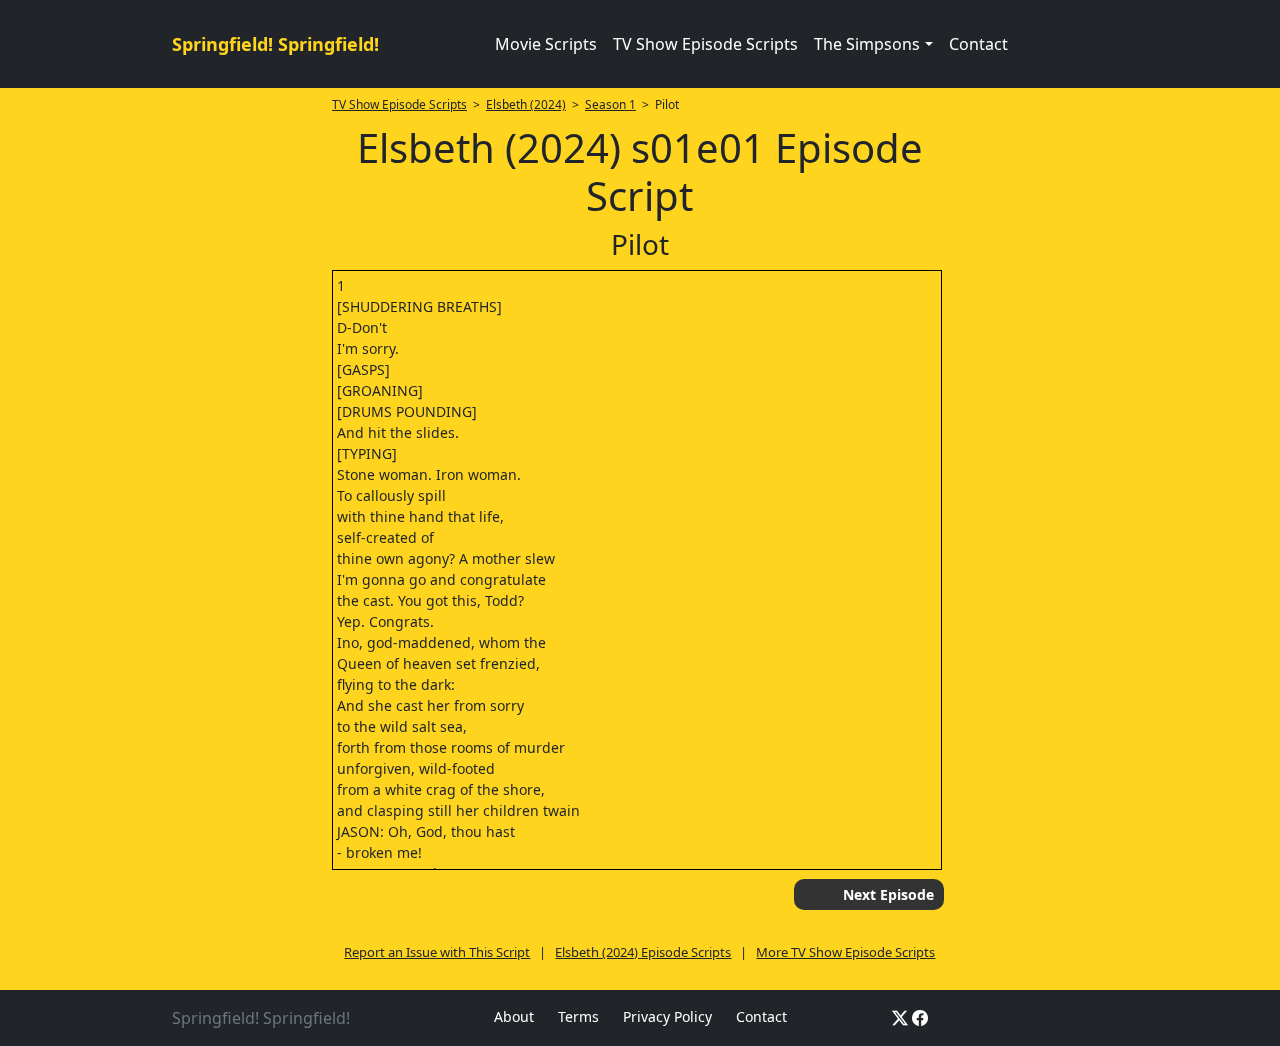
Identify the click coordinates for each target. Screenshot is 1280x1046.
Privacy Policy (667, 1016)
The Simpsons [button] (867, 44)
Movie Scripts (546, 44)
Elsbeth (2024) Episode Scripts (643, 952)
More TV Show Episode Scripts (845, 952)
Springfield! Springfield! (275, 44)
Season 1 (610, 104)
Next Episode (888, 894)
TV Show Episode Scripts (705, 44)
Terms (578, 1016)
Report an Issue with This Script (437, 952)
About (514, 1016)
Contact (978, 44)
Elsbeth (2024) (526, 104)
